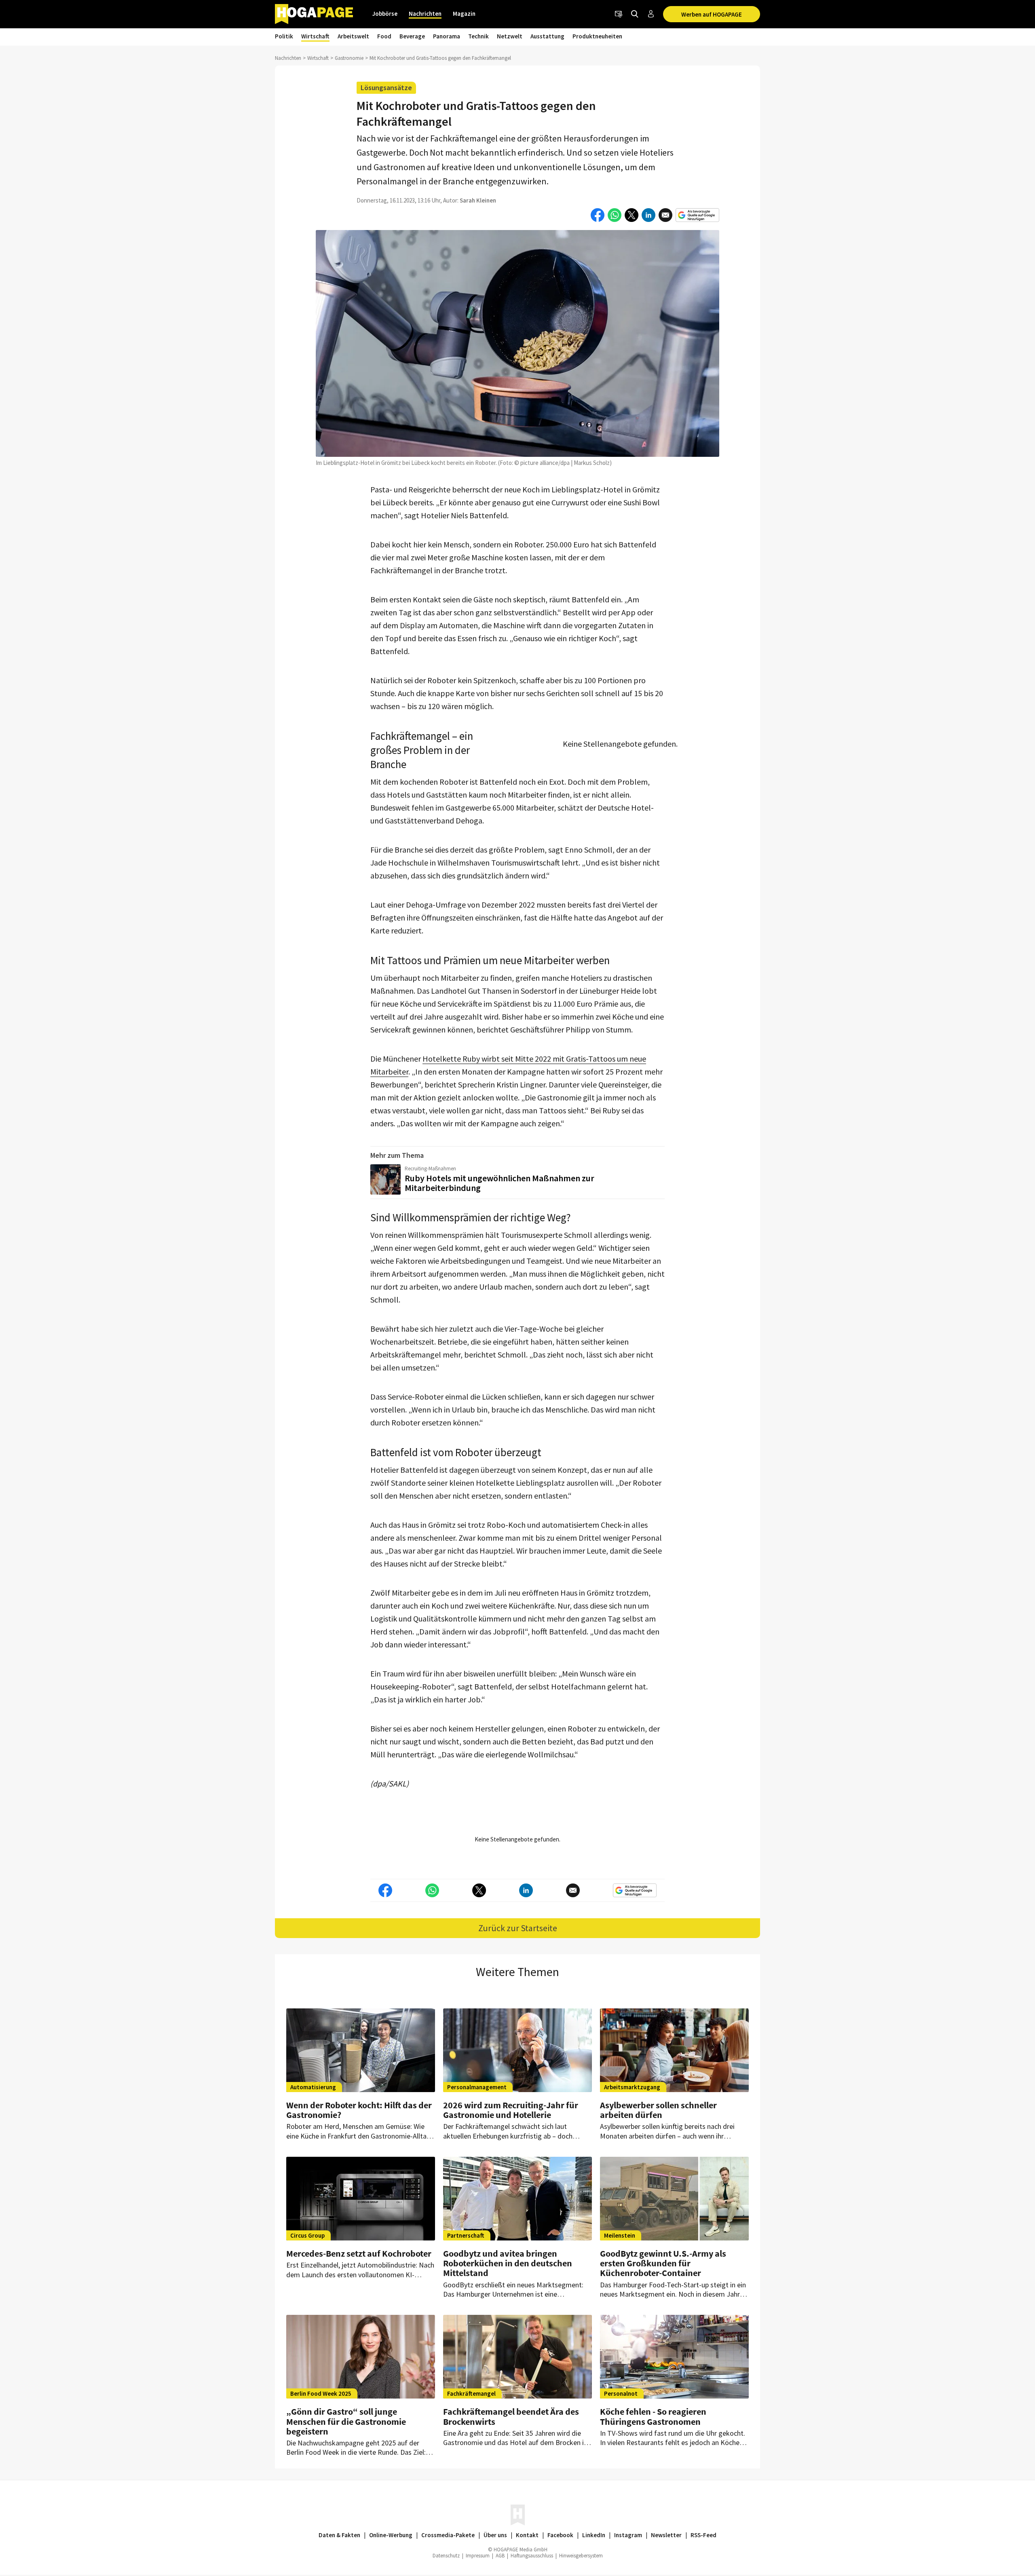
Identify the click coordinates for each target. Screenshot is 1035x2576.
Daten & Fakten (339, 2535)
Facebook (560, 2535)
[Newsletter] (619, 14)
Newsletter (666, 2535)
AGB (500, 2556)
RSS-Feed (703, 2535)
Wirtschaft (315, 36)
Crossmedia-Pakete (448, 2535)
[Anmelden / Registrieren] (651, 14)
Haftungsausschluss (532, 2556)
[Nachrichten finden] (635, 14)
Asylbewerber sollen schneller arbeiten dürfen (658, 2110)
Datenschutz (446, 2556)
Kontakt (527, 2535)
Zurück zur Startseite (518, 1928)
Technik (478, 36)
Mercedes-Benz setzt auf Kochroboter (359, 2253)
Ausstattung (547, 36)
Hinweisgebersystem (581, 2556)
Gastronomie (349, 58)
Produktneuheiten (597, 36)
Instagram (628, 2535)
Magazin (464, 14)
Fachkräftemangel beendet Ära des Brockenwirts (511, 2416)
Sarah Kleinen (478, 200)
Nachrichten (425, 14)
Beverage (412, 36)
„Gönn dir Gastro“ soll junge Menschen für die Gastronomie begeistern (346, 2421)
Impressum (478, 2556)
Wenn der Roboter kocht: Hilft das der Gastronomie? (359, 2110)
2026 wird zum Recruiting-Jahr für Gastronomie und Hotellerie (511, 2110)
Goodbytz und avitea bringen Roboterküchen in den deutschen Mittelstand (508, 2263)
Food (384, 36)
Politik (284, 36)
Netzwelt (510, 36)
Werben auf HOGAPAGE (712, 14)
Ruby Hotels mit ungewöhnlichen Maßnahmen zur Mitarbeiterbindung (500, 1183)
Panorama (447, 36)
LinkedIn (594, 2535)
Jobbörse (385, 14)
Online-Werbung (391, 2535)
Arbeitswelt (353, 36)
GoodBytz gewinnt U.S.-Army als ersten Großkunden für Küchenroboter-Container (663, 2263)
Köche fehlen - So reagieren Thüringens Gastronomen (653, 2416)
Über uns (495, 2535)
